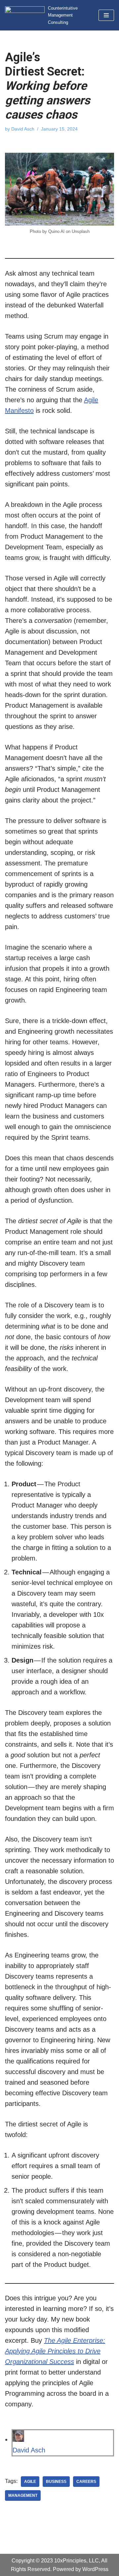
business (56, 2482)
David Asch (23, 129)
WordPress (95, 2569)
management (23, 2495)
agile (30, 2482)
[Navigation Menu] (106, 15)
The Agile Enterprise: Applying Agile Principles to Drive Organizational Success (55, 2351)
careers (86, 2482)
